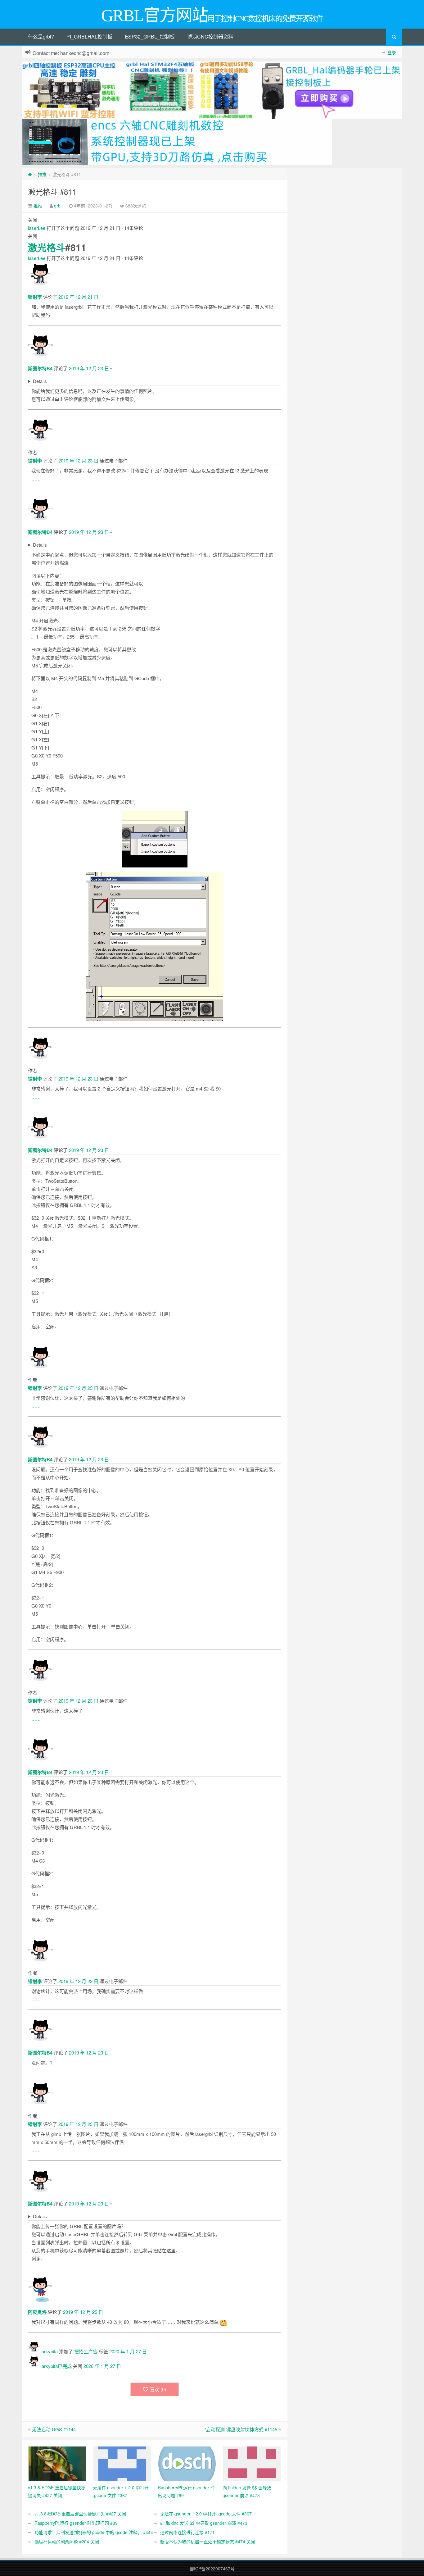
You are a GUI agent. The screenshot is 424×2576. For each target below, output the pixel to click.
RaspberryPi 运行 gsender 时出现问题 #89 (76, 2523)
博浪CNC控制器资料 (210, 36)
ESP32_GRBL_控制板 (150, 36)
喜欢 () (158, 2389)
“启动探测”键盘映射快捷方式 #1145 (241, 2429)
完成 (67, 2366)
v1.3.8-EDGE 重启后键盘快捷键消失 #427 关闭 (80, 2514)
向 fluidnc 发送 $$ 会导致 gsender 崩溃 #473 (204, 2523)
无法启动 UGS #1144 (54, 2429)
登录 (392, 52)
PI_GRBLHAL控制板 (89, 36)
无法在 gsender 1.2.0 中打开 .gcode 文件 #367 (206, 2514)
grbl (58, 206)
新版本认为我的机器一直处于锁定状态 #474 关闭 (208, 2542)
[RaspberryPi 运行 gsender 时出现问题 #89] (187, 2463)
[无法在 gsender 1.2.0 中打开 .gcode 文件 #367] (122, 2463)
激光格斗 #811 (52, 191)
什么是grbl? (41, 36)
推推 (42, 174)
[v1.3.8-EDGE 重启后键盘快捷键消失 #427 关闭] (57, 2463)
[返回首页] (30, 174)
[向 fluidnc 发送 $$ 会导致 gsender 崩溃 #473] (252, 2463)
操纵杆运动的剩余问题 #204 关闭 (67, 2542)
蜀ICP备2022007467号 (212, 2569)
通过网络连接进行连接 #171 (187, 2532)
